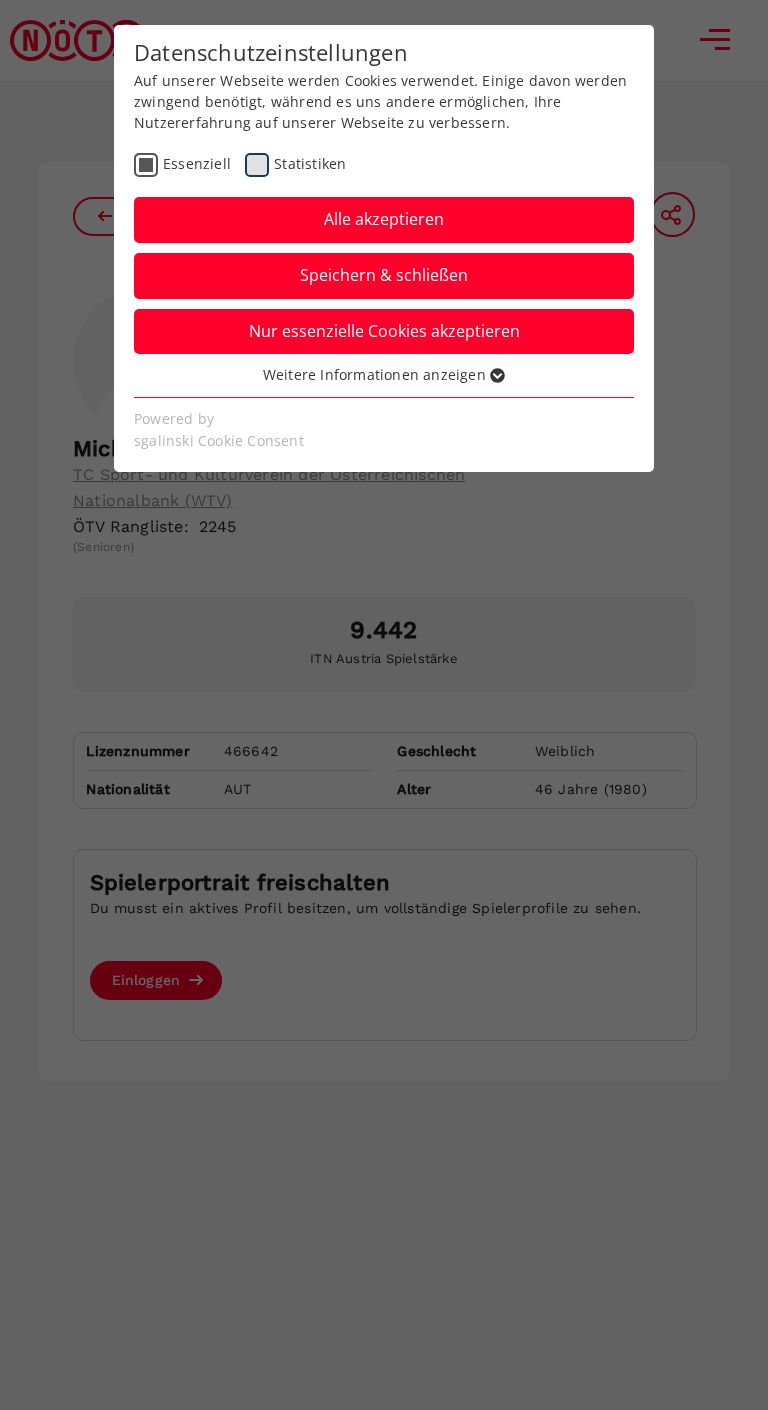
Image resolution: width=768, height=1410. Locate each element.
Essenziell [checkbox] (197, 163)
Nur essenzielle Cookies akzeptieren (384, 331)
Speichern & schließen (384, 275)
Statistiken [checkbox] (310, 163)
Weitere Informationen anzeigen (376, 374)
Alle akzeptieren (384, 219)
